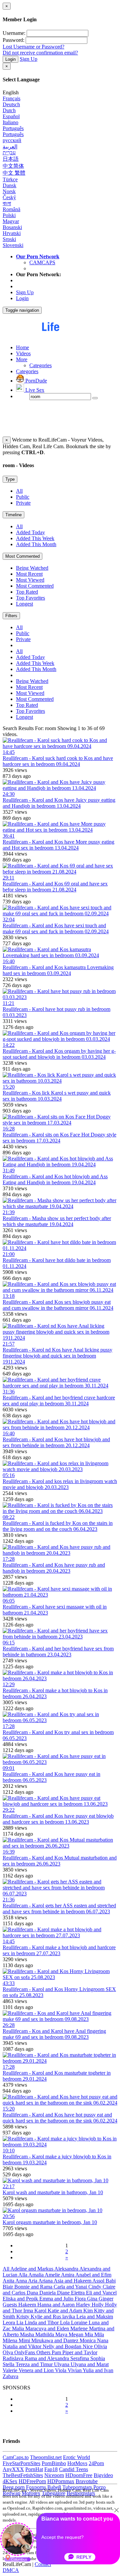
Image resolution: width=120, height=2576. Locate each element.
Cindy (95, 2287)
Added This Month (36, 544)
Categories (40, 365)
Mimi (25, 2340)
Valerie (11, 2370)
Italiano (10, 122)
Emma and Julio (57, 2299)
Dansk (9, 185)
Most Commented (22, 556)
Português (13, 128)
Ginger (106, 2299)
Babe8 (54, 2487)
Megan (77, 2334)
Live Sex (34, 390)
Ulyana (62, 2364)
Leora (9, 2323)
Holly (98, 2305)
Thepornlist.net (46, 2457)
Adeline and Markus (32, 2269)
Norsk (9, 191)
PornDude (35, 381)
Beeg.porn (14, 2487)
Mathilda (45, 2334)
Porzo (99, 2487)
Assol (99, 2281)
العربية (10, 147)
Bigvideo (103, 2475)
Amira (68, 2275)
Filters (11, 616)
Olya (8, 2352)
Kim (89, 2311)
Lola (65, 2323)
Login (10, 59)
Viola (61, 2370)
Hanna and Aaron (57, 2305)
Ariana (46, 2281)
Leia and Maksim (95, 2317)
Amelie (53, 2275)
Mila (99, 2334)
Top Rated (27, 592)
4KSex (10, 2481)
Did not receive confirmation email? (40, 53)
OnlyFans (25, 2352)
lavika (69, 2317)
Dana (33, 2293)
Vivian (75, 2370)
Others (44, 2352)
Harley (84, 2305)
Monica (88, 2340)
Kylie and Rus (46, 2317)
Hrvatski (12, 233)
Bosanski (12, 227)
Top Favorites (30, 598)
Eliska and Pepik (21, 2299)
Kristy (23, 2317)
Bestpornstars (81, 2493)
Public (23, 497)
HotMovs (77, 2463)
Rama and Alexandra (47, 2358)
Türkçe (10, 179)
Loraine (80, 2323)
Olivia (100, 2346)
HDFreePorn (32, 2481)
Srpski (9, 239)
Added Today (30, 532)
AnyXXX (13, 2469)
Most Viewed (30, 580)
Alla (23, 2275)
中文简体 (13, 166)
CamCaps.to (16, 2457)
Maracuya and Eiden (48, 2328)
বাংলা (7, 203)
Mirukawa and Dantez (55, 2340)
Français (11, 98)
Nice (88, 2346)
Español (11, 116)
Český (9, 197)
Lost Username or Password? (33, 47)
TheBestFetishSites (23, 2475)
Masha (28, 2334)
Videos (23, 353)
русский (12, 140)
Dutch (9, 110)
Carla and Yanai (71, 2287)
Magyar (11, 221)
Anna (22, 2281)
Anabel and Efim (93, 2275)
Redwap (11, 2493)
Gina (93, 2299)
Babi (111, 2281)
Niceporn (54, 2475)
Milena (11, 2340)
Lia (20, 2323)
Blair (8, 2287)
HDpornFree (79, 2475)
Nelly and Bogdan (63, 2346)
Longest (24, 604)
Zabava (10, 2376)
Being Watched (32, 568)
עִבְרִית (9, 153)
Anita (9, 2281)
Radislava (14, 2358)
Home (22, 347)
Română (11, 209)
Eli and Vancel (101, 2293)
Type (10, 479)
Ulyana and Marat (90, 2364)
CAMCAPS (42, 262)
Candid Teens (73, 2469)
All (19, 491)
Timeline (13, 515)
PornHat (34, 2469)
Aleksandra (67, 2269)
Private (23, 503)
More (22, 359)
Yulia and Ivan (98, 2370)
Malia (19, 2328)
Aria (33, 2281)
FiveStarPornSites (21, 2463)
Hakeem (28, 2305)
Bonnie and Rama (34, 2287)
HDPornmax (61, 2481)
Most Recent (29, 574)
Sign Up (28, 59)
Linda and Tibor (42, 2323)
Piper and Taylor (80, 2352)
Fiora (81, 2299)
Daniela (48, 2293)
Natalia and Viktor (23, 2346)
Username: (14, 33)
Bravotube (87, 2481)
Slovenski (13, 245)
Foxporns (36, 2487)
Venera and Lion (37, 2370)
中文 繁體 (14, 173)
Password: (13, 40)
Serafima (80, 2358)
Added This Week (35, 538)
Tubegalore (53, 2493)
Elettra (78, 2293)
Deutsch (11, 104)
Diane (64, 2293)
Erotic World (76, 2457)
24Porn (96, 2463)
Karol (41, 2311)
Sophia (98, 2358)
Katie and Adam (65, 2311)
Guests (10, 2305)
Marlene (80, 2328)
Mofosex (31, 2493)
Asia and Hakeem (73, 2281)
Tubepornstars (77, 2487)
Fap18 (51, 2469)
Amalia (36, 2275)
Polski (9, 215)
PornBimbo (54, 2463)
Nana (103, 2340)
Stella (9, 2364)
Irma (29, 2311)
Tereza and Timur (35, 2364)
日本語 (11, 159)
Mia (89, 2334)
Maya (62, 2334)
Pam (57, 2352)
